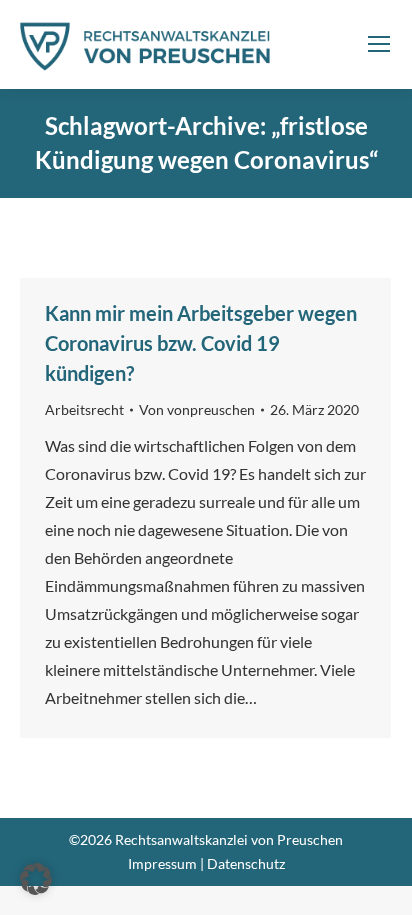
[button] (36, 879)
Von (197, 409)
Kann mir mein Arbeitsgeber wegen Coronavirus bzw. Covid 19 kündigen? (201, 343)
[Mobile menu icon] (379, 44)
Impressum (162, 863)
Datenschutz (246, 863)
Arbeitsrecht (84, 409)
